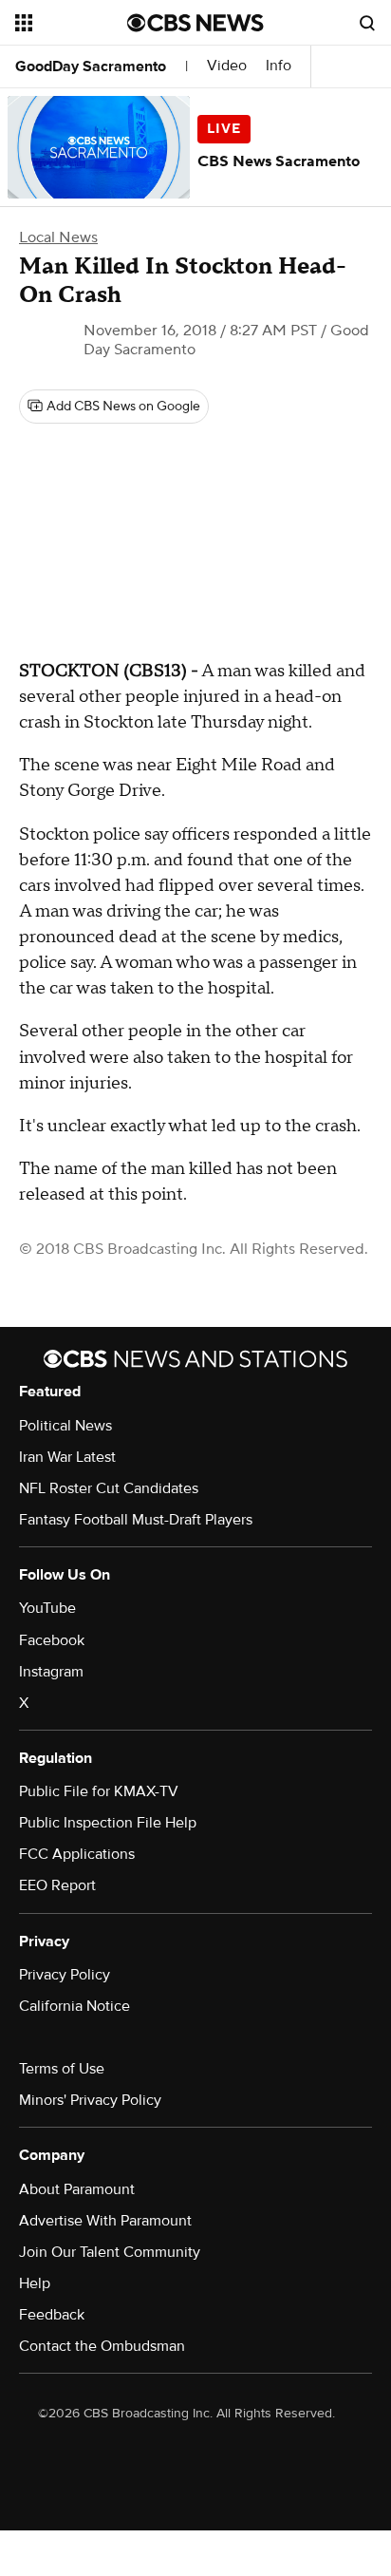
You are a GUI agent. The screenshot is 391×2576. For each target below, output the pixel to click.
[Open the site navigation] (71, 23)
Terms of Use (62, 2069)
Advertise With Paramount (105, 2221)
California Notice (74, 2006)
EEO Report (57, 1885)
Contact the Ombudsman (102, 2346)
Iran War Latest (67, 1457)
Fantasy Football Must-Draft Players (136, 1520)
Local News (58, 237)
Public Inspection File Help (108, 1823)
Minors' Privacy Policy (90, 2100)
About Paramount (77, 2189)
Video (227, 66)
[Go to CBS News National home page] (195, 23)
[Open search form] (367, 23)
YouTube (47, 1608)
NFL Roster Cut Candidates (109, 1488)
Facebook (52, 1640)
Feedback (52, 2315)
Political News (65, 1426)
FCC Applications (77, 1854)
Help (35, 2283)
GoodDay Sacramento (91, 66)
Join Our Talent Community (110, 2252)
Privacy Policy (65, 1975)
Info (279, 66)
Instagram (51, 1672)
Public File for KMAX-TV (99, 1791)
